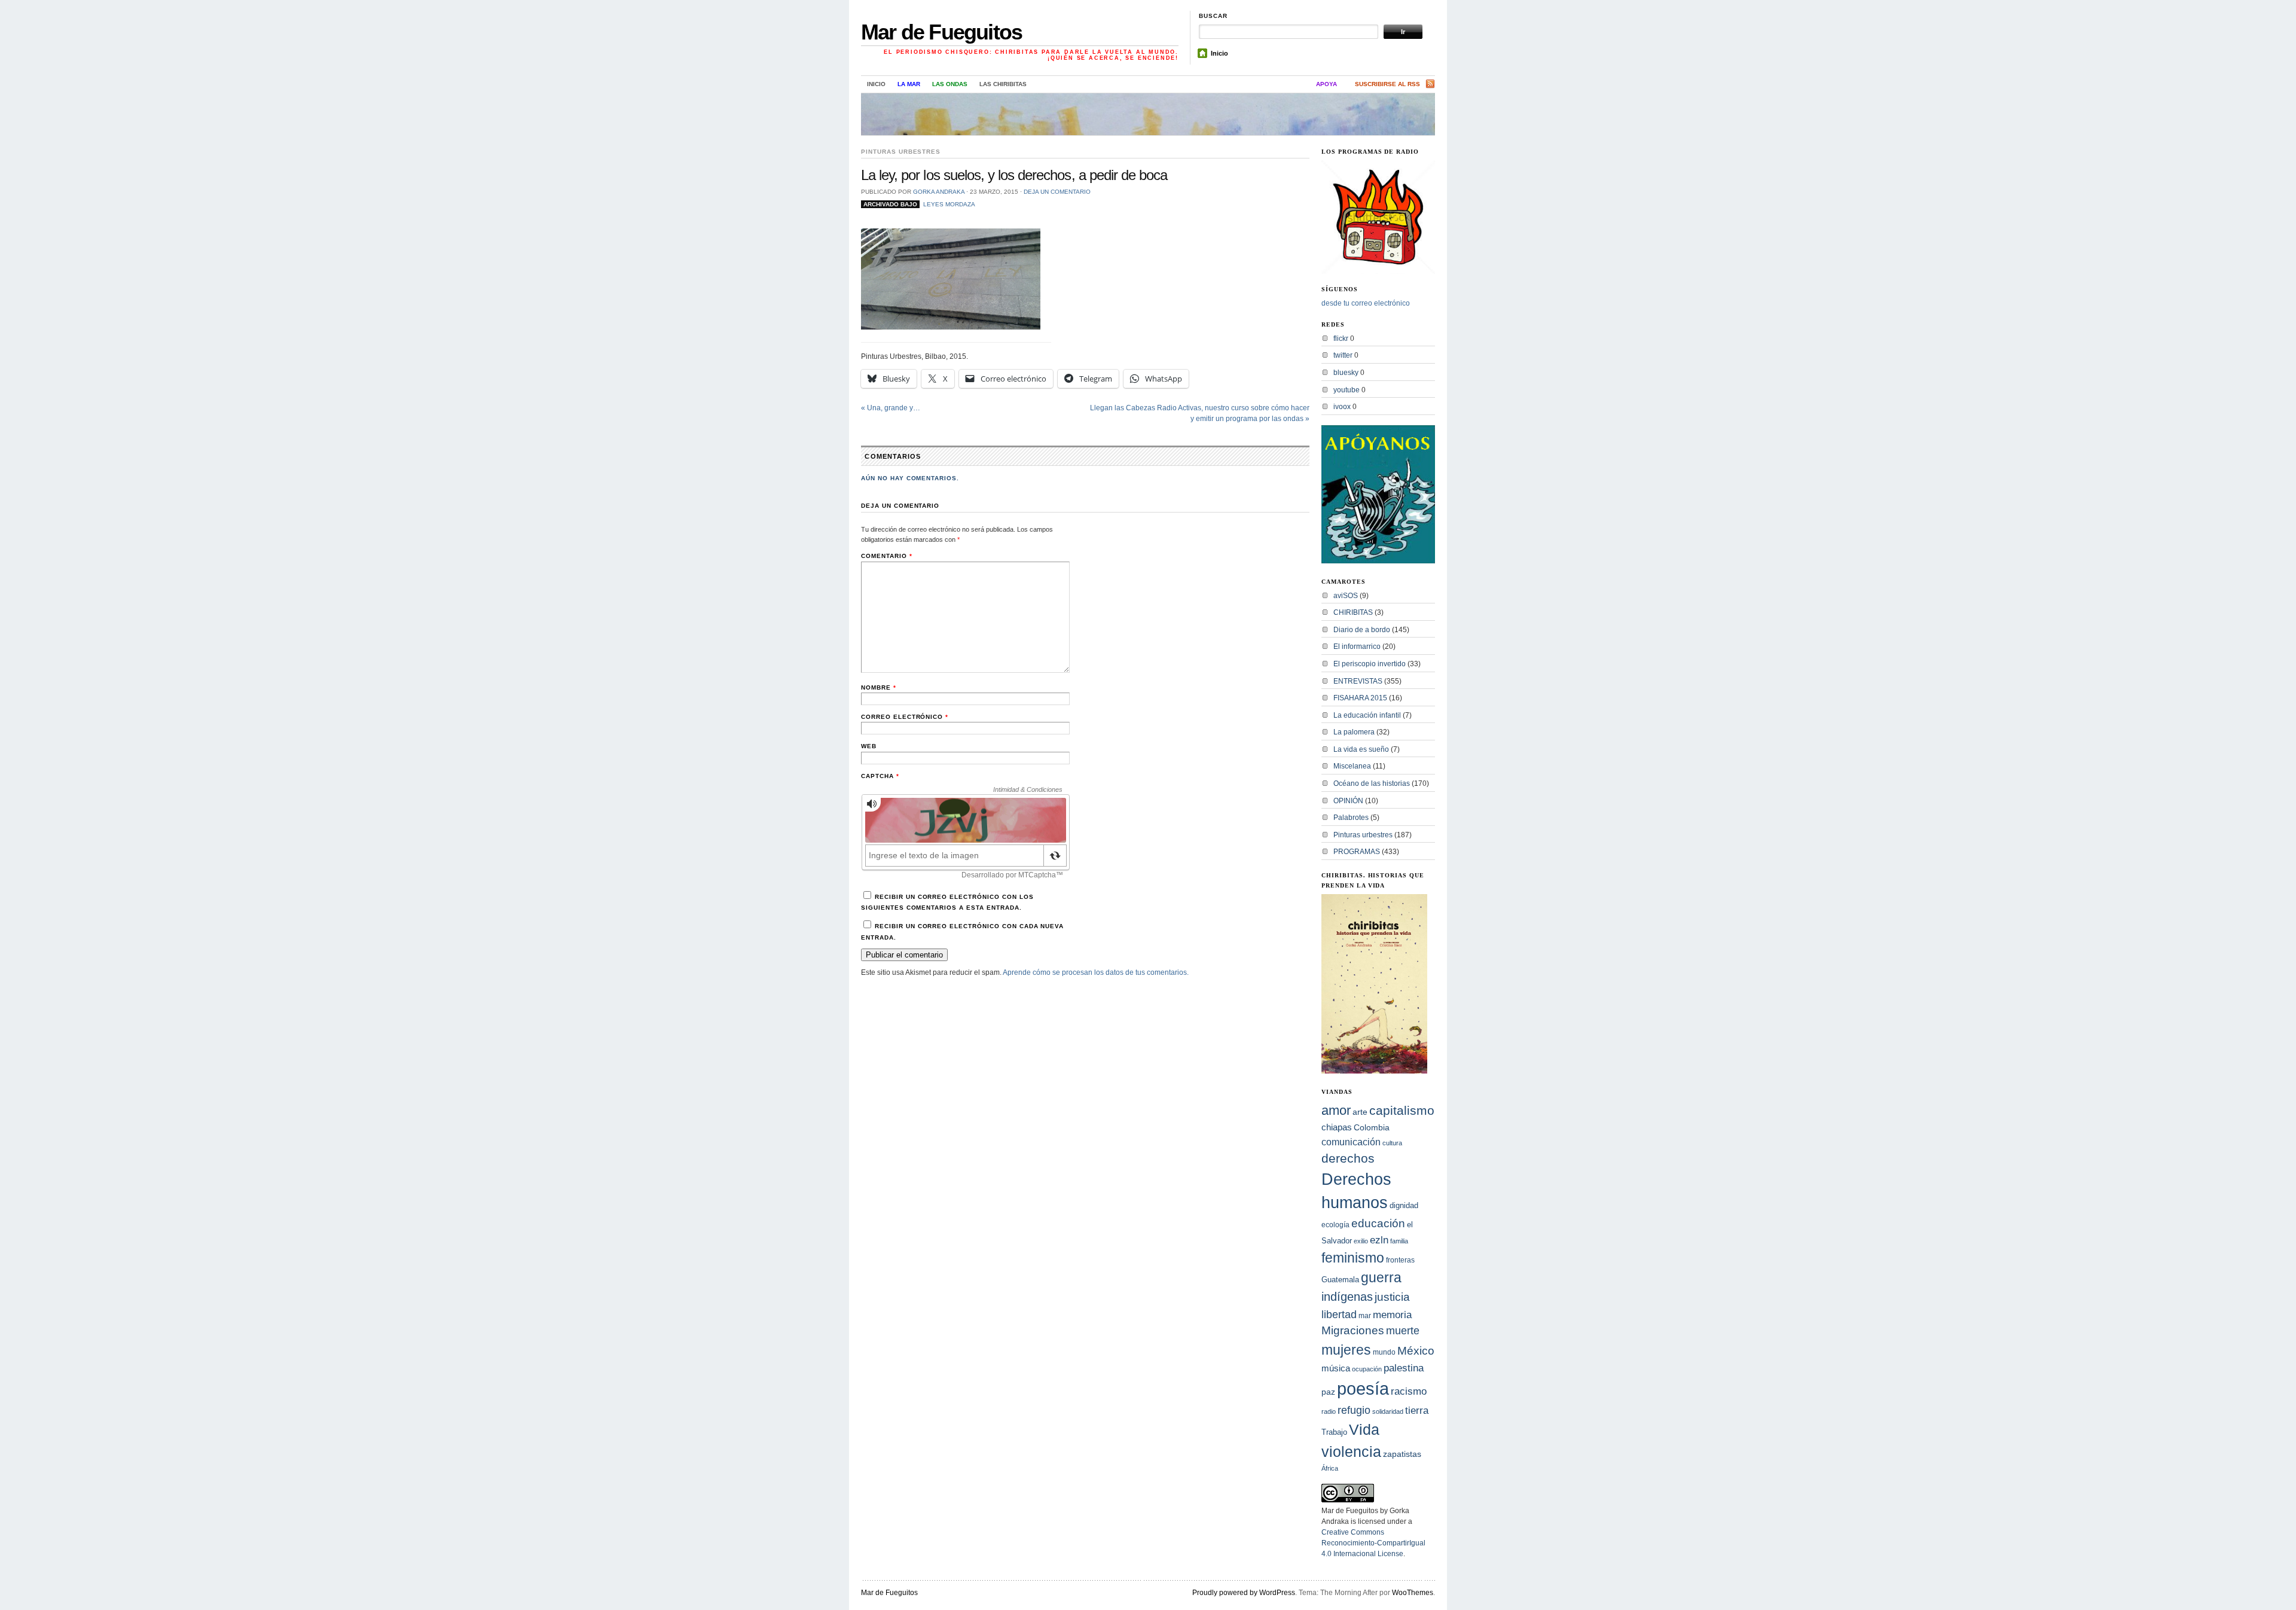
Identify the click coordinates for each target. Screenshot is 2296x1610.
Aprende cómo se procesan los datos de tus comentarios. (1096, 972)
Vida (1364, 1430)
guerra (1381, 1278)
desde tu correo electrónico (1366, 303)
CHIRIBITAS (1353, 612)
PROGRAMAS (1357, 852)
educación (1378, 1223)
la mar (909, 84)
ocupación (1367, 1369)
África (1330, 1468)
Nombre (879, 687)
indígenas (1347, 1297)
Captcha (880, 776)
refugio (1354, 1410)
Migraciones (1353, 1330)
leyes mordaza (949, 204)
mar (1365, 1316)
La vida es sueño (1361, 749)
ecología (1335, 1225)
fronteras (1400, 1260)
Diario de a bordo (1362, 630)
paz (1328, 1392)
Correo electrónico (905, 717)
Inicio (1219, 53)
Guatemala (1340, 1280)
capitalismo (1402, 1110)
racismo (1409, 1391)
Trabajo (1334, 1432)
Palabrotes (1351, 818)
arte (1360, 1112)
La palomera (1354, 732)
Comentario (887, 556)
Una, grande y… (891, 408)
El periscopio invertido (1370, 664)
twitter (1343, 355)
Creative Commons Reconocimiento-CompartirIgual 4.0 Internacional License (1373, 1543)
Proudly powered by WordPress (1244, 1593)
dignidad (1404, 1205)
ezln (1379, 1240)
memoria (1392, 1315)
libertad (1339, 1314)
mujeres (1346, 1350)
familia (1399, 1241)
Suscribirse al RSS (1387, 84)
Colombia (1372, 1128)
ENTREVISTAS (1358, 681)
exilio (1361, 1241)
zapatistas (1402, 1454)
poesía (1363, 1388)
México (1416, 1351)
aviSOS (1346, 596)
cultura (1392, 1143)
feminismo (1353, 1258)
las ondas (950, 84)
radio (1329, 1411)
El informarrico (1357, 647)
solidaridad (1388, 1411)
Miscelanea (1352, 766)
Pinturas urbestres (901, 152)
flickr (1341, 339)
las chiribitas (1003, 84)
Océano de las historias (1372, 783)
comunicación (1351, 1142)
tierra (1417, 1410)
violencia (1351, 1452)
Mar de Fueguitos (941, 32)
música (1336, 1368)
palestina (1404, 1368)
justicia (1392, 1297)
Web (869, 746)
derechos (1348, 1158)
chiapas (1337, 1127)
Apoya (1326, 84)
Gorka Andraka (939, 192)
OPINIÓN (1348, 801)
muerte (1403, 1331)
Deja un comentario (1057, 192)
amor (1336, 1110)
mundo (1384, 1352)
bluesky (1346, 373)
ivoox (1342, 407)
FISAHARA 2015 (1360, 698)
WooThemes (1413, 1593)
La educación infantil (1367, 715)
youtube (1347, 390)
